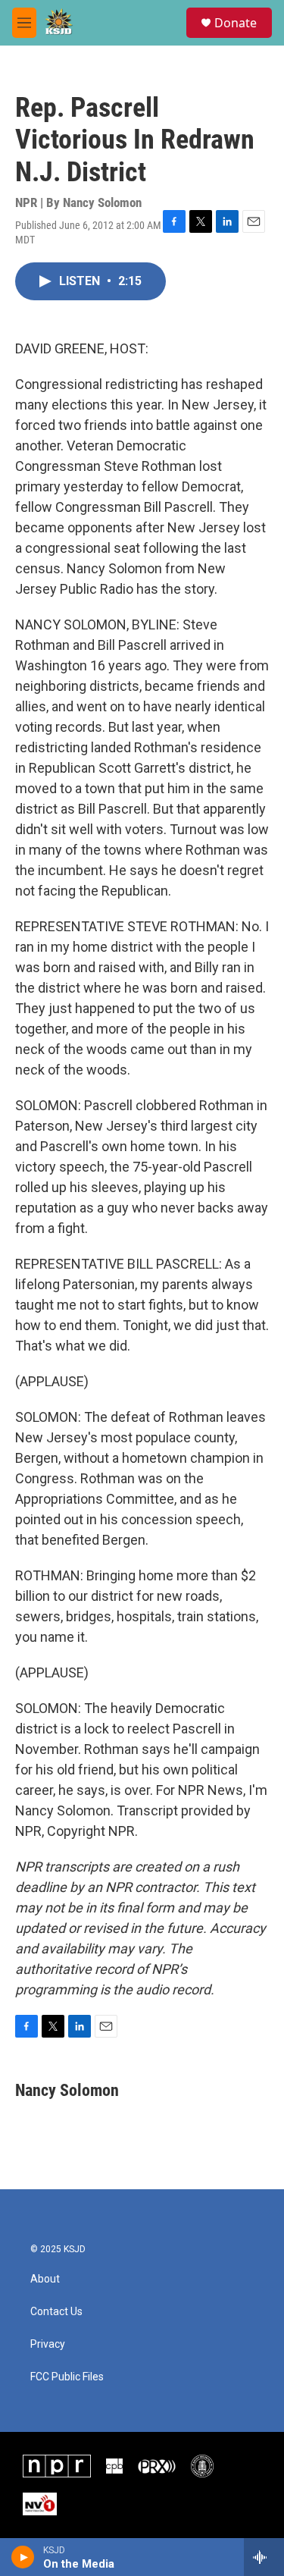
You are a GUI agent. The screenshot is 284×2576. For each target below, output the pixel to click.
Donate (236, 23)
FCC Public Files (67, 2377)
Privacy (48, 2344)
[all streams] (264, 2557)
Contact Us (56, 2312)
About (45, 2279)
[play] (23, 2557)
